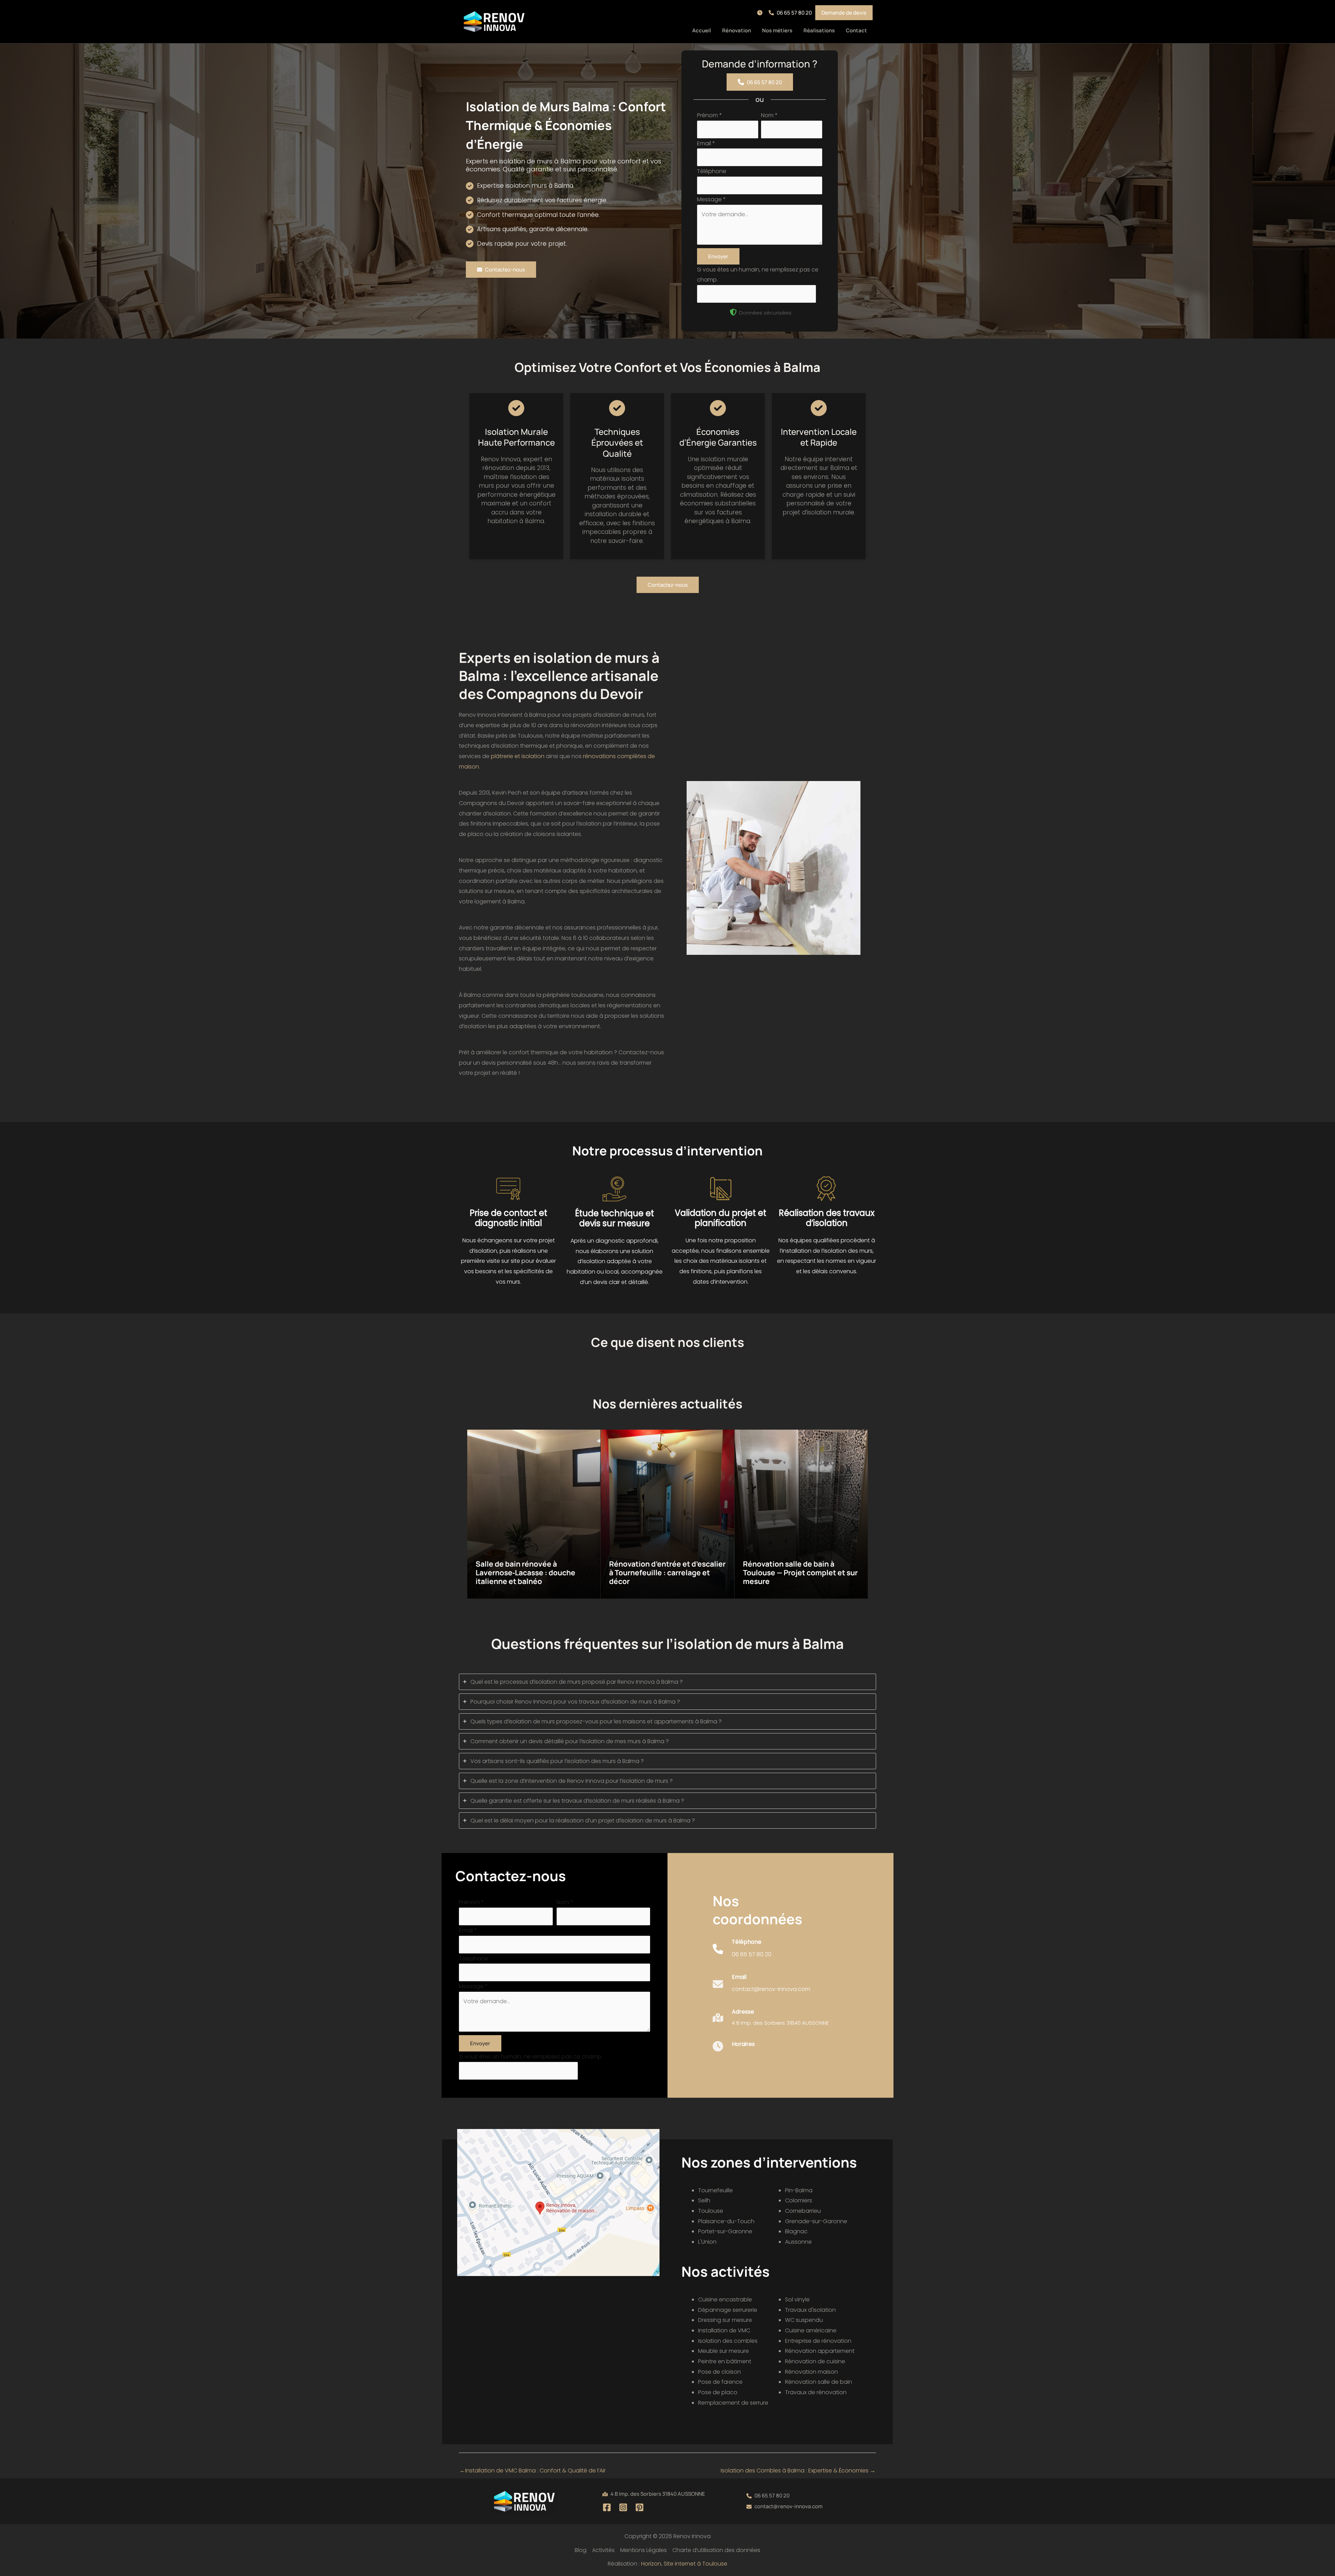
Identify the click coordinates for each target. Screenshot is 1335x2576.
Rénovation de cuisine (815, 2361)
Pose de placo (718, 2392)
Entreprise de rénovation (818, 2341)
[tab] (667, 1682)
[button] (761, 13)
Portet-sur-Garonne (725, 2231)
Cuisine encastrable (725, 2299)
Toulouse (711, 2211)
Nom (769, 115)
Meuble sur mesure (723, 2351)
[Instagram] (623, 2507)
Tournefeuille (715, 2190)
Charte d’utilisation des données (716, 2550)
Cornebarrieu (803, 2211)
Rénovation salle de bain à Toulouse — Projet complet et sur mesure (800, 1573)
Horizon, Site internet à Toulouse (684, 2564)
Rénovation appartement (820, 2351)
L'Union (707, 2242)
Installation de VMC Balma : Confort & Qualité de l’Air (533, 2471)
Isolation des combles (728, 2341)
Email (706, 143)
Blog (581, 2550)
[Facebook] (607, 2507)
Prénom (710, 115)
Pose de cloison (719, 2372)
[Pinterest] (640, 2507)
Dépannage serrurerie (728, 2310)
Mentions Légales (644, 2550)
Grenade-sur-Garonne (816, 2221)
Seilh (704, 2200)
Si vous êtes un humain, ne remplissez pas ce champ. (531, 2057)
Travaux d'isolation (810, 2310)
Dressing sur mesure (725, 2320)
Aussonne (798, 2242)
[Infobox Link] (742, 1953)
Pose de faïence (720, 2382)
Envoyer (718, 256)
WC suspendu (804, 2320)
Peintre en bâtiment (725, 2361)
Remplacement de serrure (733, 2403)
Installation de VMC (724, 2330)
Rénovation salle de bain (819, 2382)
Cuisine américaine (811, 2330)
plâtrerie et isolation (518, 756)
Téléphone (712, 171)
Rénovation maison (811, 2372)
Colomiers (799, 2200)
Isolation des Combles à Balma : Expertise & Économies (798, 2471)
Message (711, 199)
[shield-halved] (733, 312)
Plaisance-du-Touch (726, 2221)
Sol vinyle (797, 2299)
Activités (603, 2550)
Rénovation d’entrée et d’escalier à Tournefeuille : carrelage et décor (667, 1573)
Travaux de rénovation (816, 2392)
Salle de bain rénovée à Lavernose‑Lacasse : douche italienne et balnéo (525, 1573)
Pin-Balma (799, 2190)
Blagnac (796, 2231)
